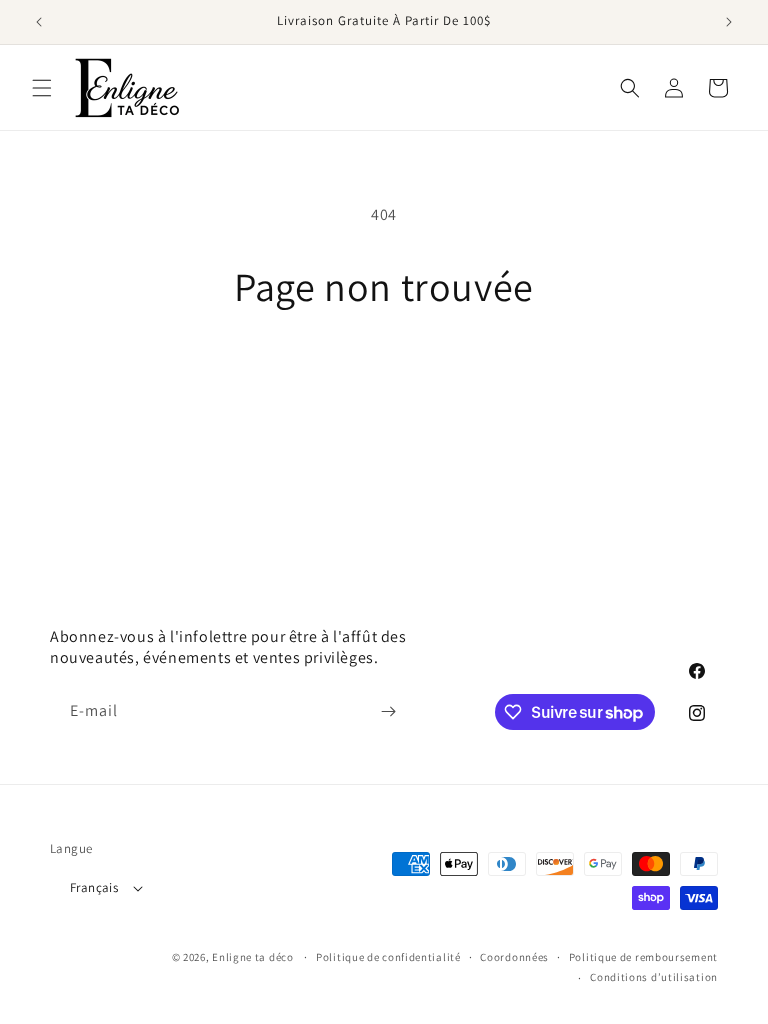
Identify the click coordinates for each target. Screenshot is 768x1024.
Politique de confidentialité (388, 957)
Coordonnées (514, 957)
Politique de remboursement (643, 957)
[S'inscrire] (388, 711)
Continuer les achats (384, 374)
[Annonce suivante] (729, 22)
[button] (42, 88)
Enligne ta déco (253, 957)
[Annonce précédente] (39, 22)
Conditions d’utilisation (654, 977)
